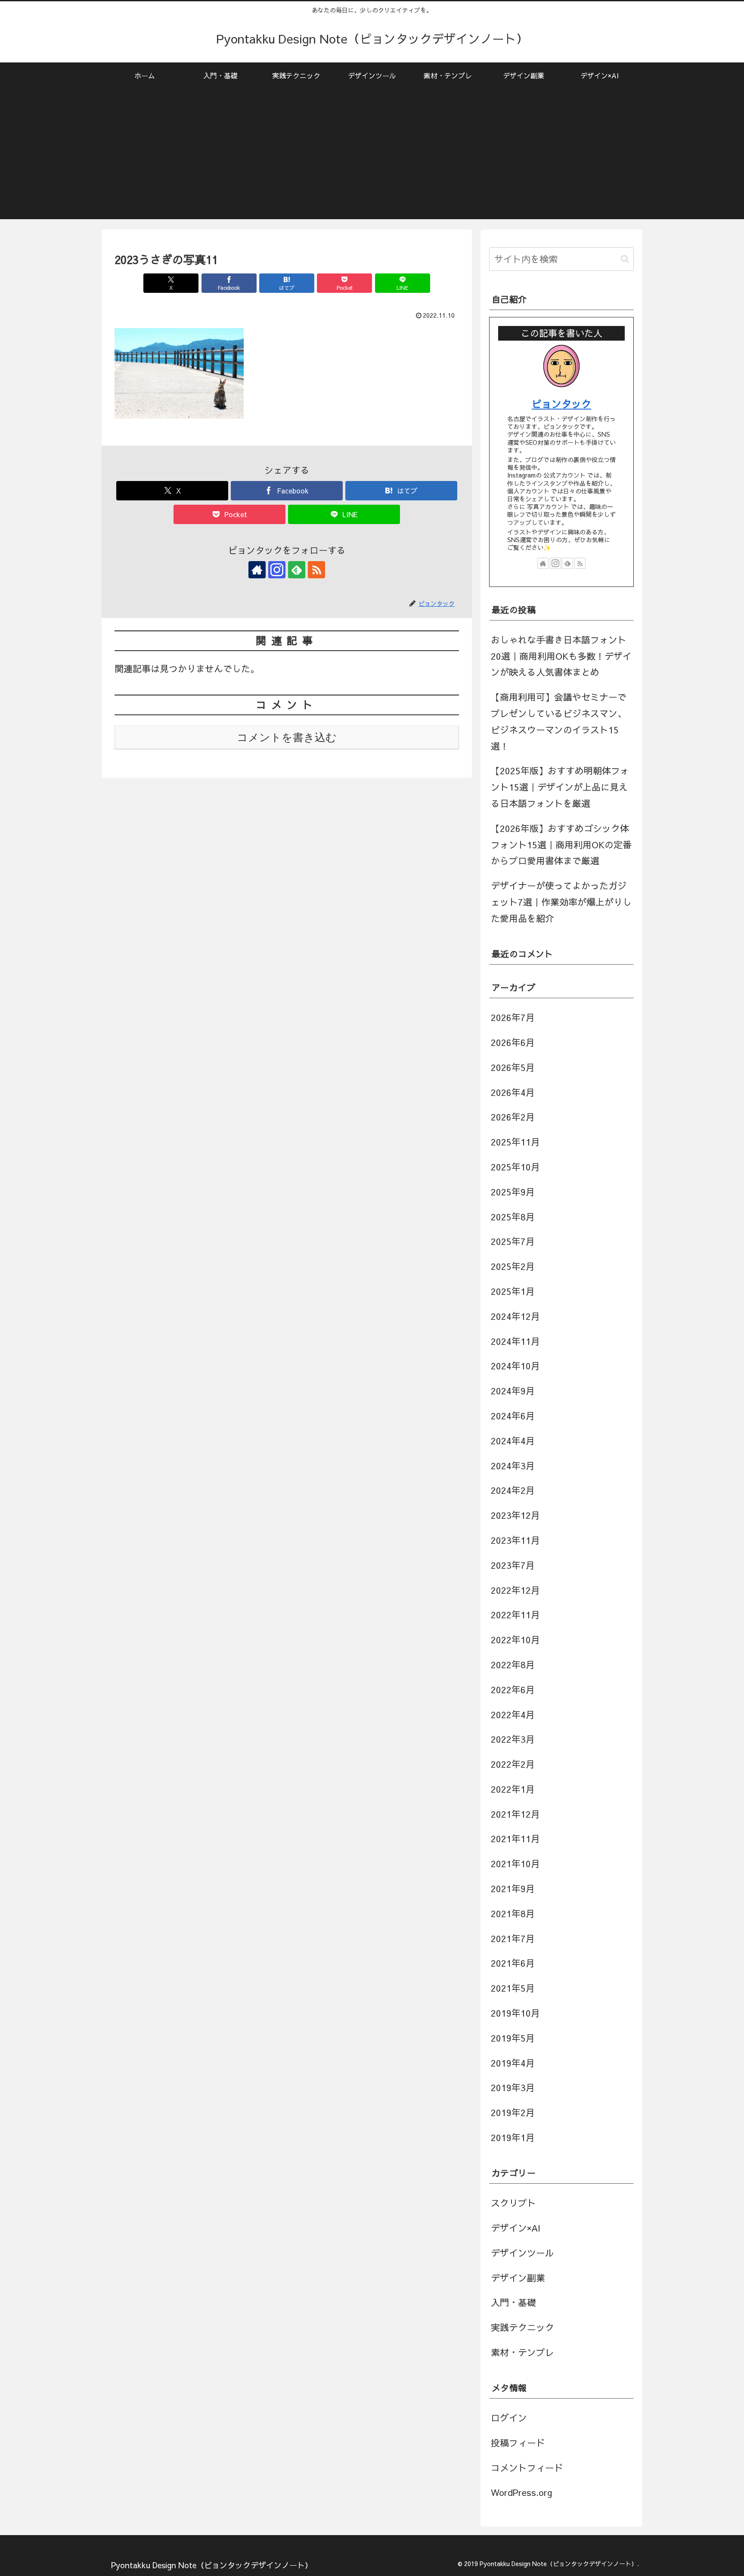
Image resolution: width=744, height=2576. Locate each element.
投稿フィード (518, 2443)
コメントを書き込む (287, 737)
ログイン (509, 2418)
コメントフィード (527, 2468)
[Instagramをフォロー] (277, 570)
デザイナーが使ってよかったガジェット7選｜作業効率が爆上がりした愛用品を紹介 (561, 902)
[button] (625, 259)
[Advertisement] (372, 159)
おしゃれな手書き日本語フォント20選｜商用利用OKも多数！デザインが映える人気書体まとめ (561, 656)
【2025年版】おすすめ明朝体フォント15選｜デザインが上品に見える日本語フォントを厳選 (560, 787)
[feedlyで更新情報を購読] (297, 570)
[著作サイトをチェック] (257, 570)
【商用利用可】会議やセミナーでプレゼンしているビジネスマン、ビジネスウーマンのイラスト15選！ (559, 721)
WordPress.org (522, 2492)
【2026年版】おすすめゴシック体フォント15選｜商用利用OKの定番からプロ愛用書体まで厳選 (561, 845)
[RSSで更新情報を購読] (316, 570)
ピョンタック (561, 403)
